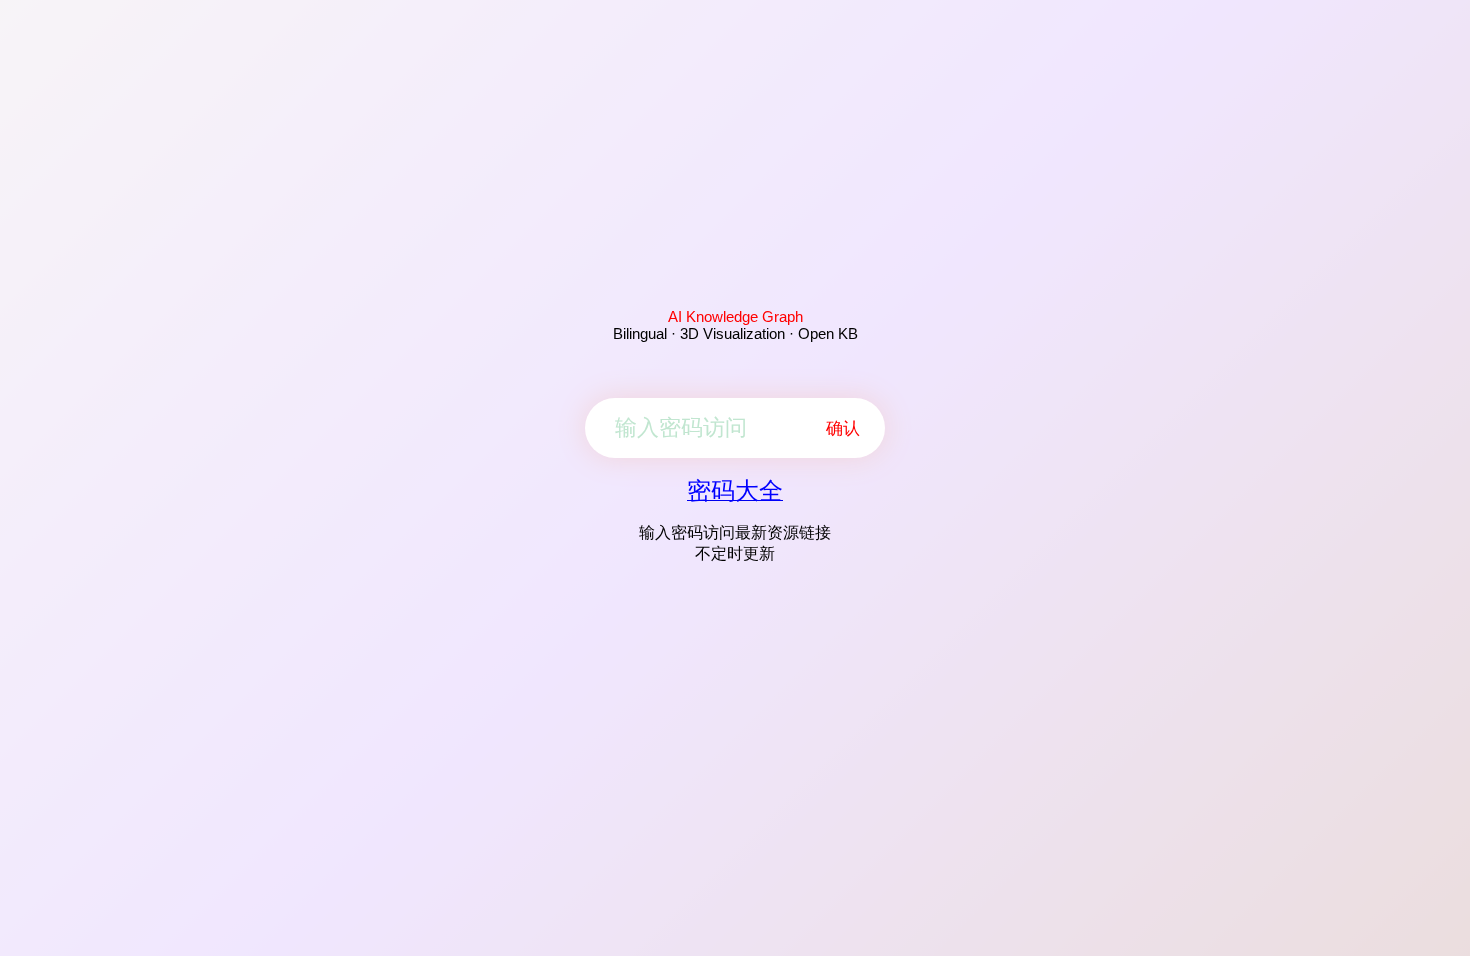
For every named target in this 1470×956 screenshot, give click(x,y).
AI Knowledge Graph (735, 316)
